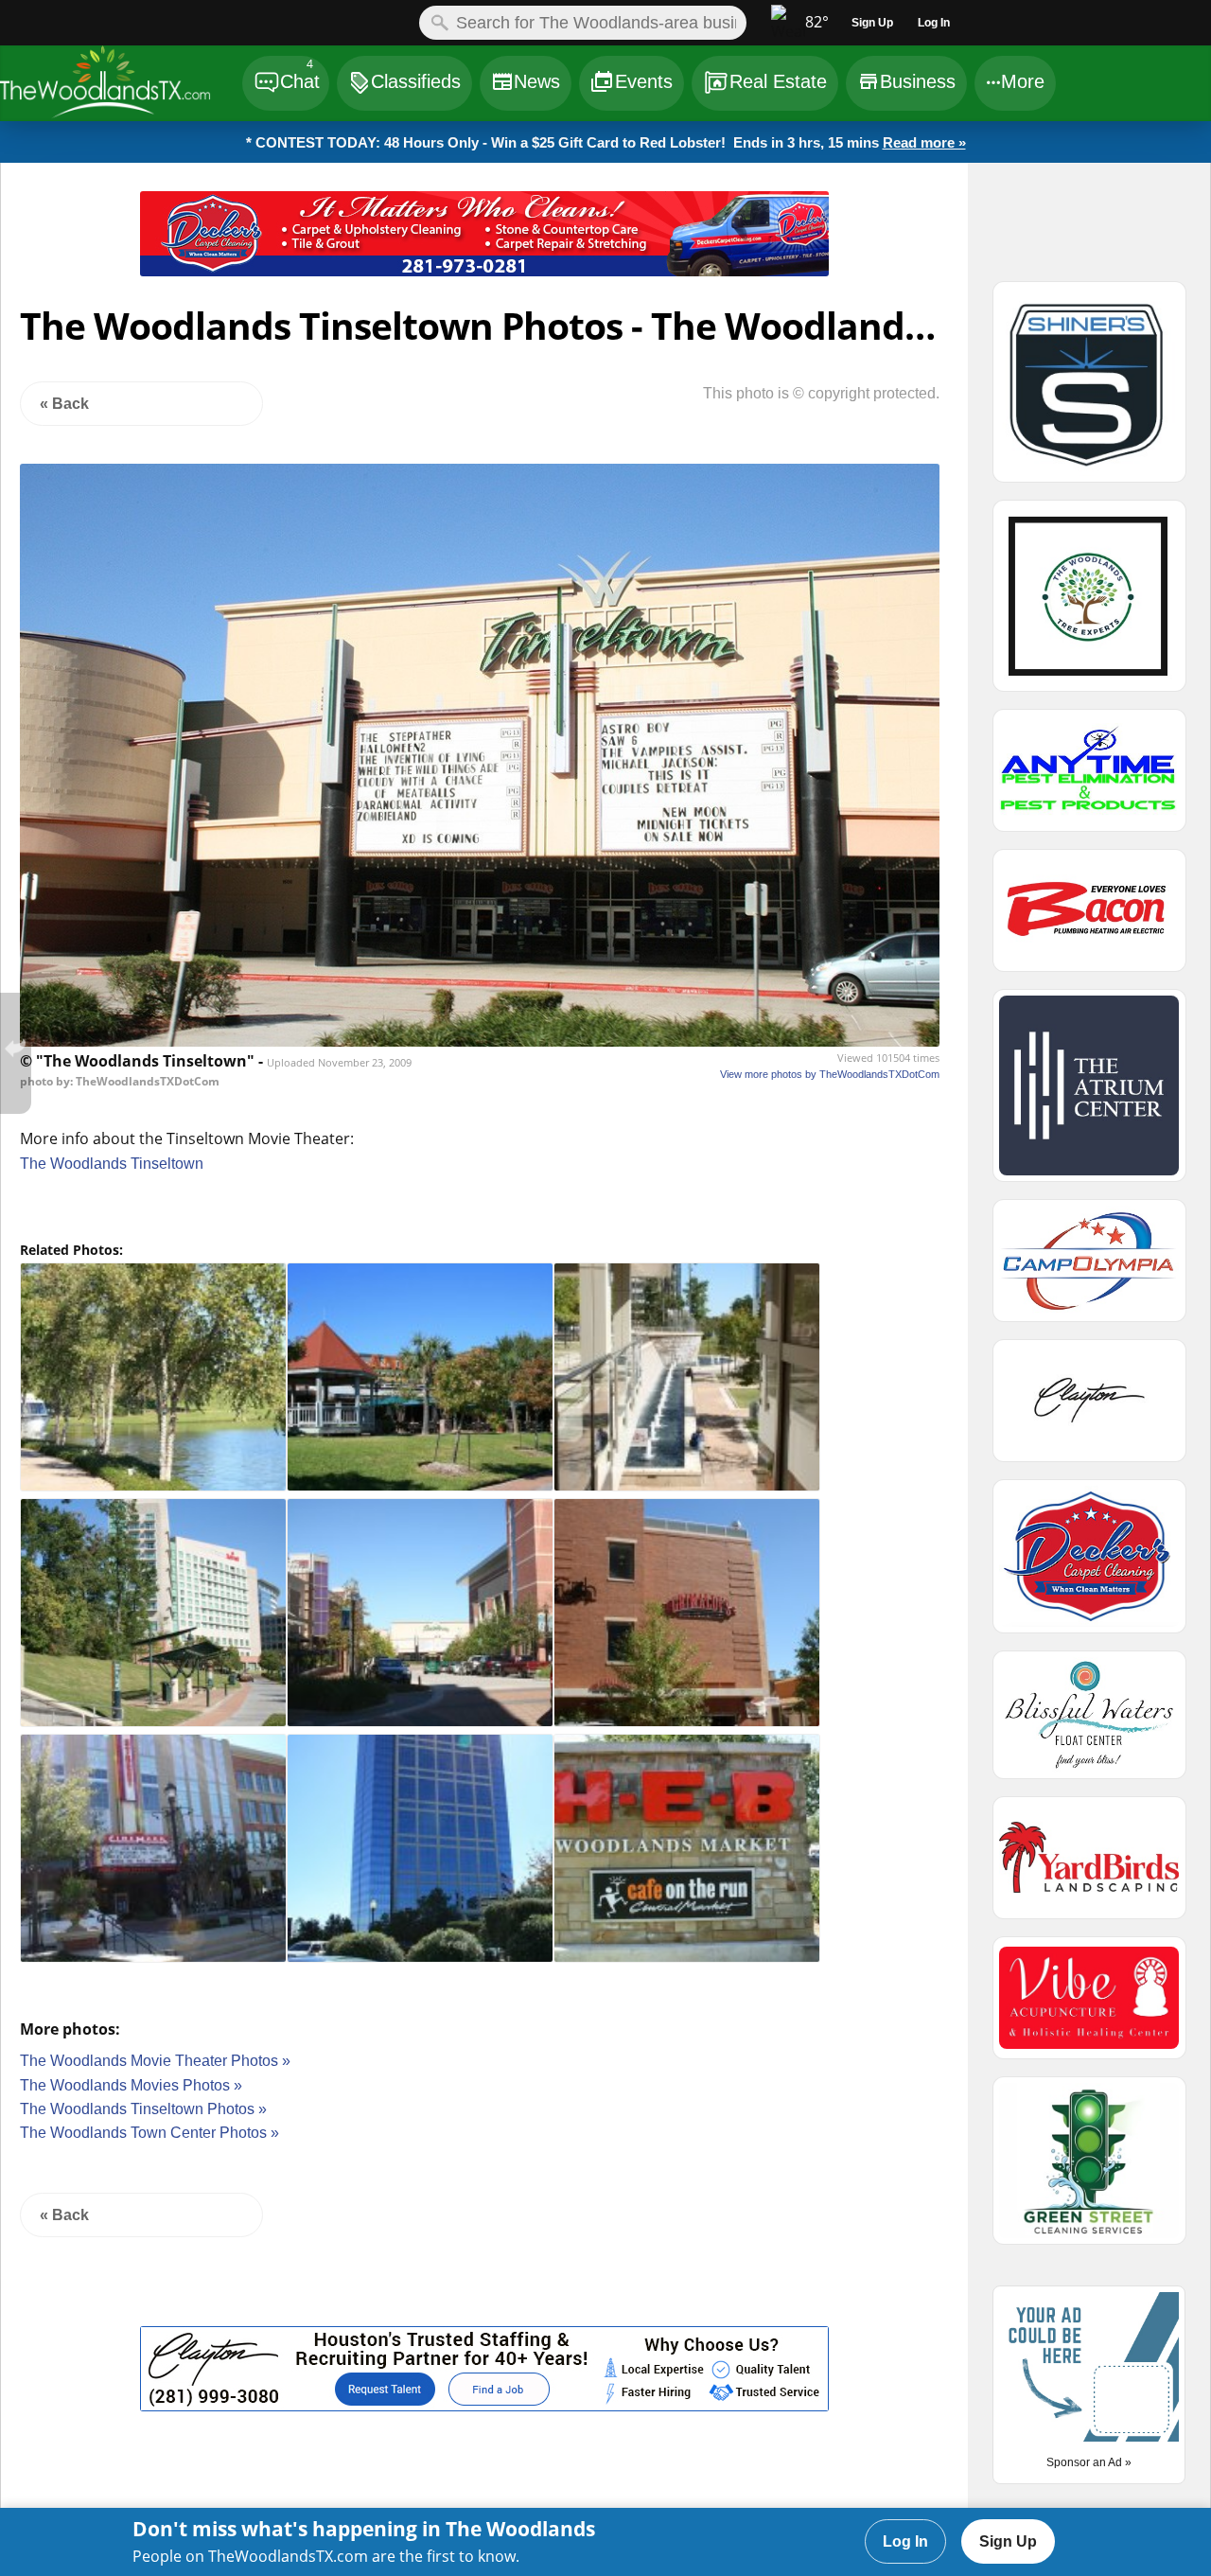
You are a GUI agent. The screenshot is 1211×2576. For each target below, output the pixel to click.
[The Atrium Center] (1089, 1094)
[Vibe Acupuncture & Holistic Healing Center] (1089, 2006)
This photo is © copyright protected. (821, 393)
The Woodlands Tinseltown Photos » (143, 2109)
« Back (64, 404)
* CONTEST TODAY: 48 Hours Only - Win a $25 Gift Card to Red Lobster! (606, 142)
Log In (905, 2541)
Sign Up (1008, 2541)
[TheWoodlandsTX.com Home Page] (120, 86)
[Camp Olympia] (1089, 1269)
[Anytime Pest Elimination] (1089, 779)
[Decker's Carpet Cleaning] (484, 271)
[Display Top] (484, 185)
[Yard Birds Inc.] (1089, 1866)
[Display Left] (70, 238)
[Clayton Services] (484, 2406)
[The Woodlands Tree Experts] (1089, 604)
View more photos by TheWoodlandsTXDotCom (830, 1074)
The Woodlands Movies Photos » (131, 2085)
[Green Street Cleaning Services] (1089, 2169)
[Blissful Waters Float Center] (1089, 1723)
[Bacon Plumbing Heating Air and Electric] (1089, 919)
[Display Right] (898, 238)
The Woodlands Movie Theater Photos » (155, 2061)
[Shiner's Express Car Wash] (1089, 390)
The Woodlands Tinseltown (112, 1164)
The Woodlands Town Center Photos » (149, 2133)
